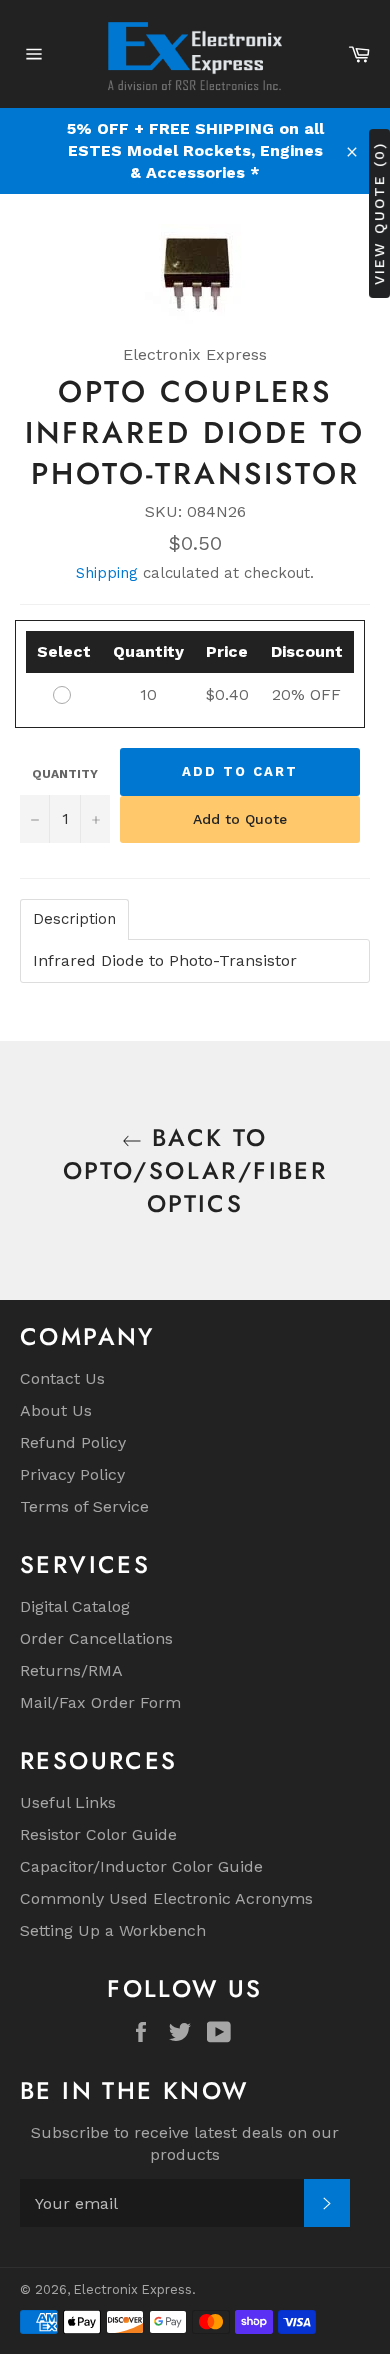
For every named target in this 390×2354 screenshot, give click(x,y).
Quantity (65, 774)
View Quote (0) (379, 212)
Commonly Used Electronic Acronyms (166, 1898)
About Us (56, 1410)
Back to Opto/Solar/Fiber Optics (195, 1170)
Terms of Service (84, 1506)
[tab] (74, 919)
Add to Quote (240, 819)
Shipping (107, 573)
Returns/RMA (71, 1670)
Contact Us (62, 1378)
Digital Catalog (75, 1606)
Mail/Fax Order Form (100, 1702)
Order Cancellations (96, 1638)
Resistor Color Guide (98, 1834)
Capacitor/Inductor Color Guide (141, 1866)
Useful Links (68, 1802)
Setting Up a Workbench (113, 1930)
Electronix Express (133, 2289)
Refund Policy (73, 1442)
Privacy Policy (72, 1474)
